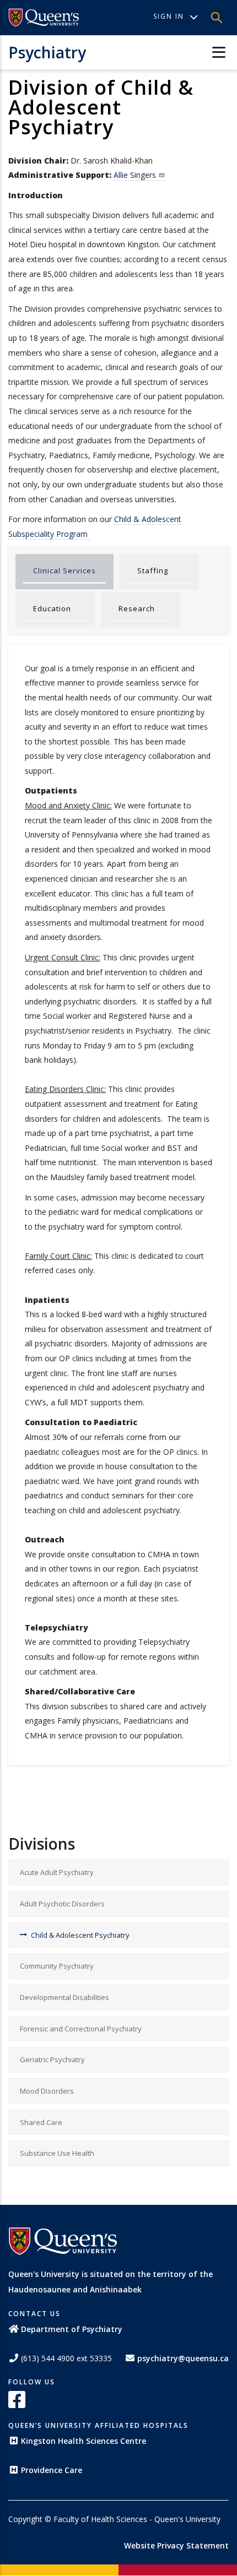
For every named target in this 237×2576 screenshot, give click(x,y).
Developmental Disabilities (64, 1997)
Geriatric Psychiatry (52, 2059)
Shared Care (41, 2122)
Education (52, 608)
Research (137, 608)
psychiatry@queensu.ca (183, 2358)
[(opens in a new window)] (44, 18)
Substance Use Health (57, 2153)
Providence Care (52, 2470)
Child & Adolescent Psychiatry (80, 1935)
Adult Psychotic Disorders (62, 1904)
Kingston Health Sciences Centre (84, 2441)
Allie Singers (135, 175)
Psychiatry (47, 52)
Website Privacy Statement (176, 2545)
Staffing (153, 570)
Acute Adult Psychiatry (57, 1872)
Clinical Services (64, 570)
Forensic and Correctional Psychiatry (81, 2029)
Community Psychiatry (57, 1966)
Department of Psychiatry (72, 2329)
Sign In (169, 16)
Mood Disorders (47, 2091)
